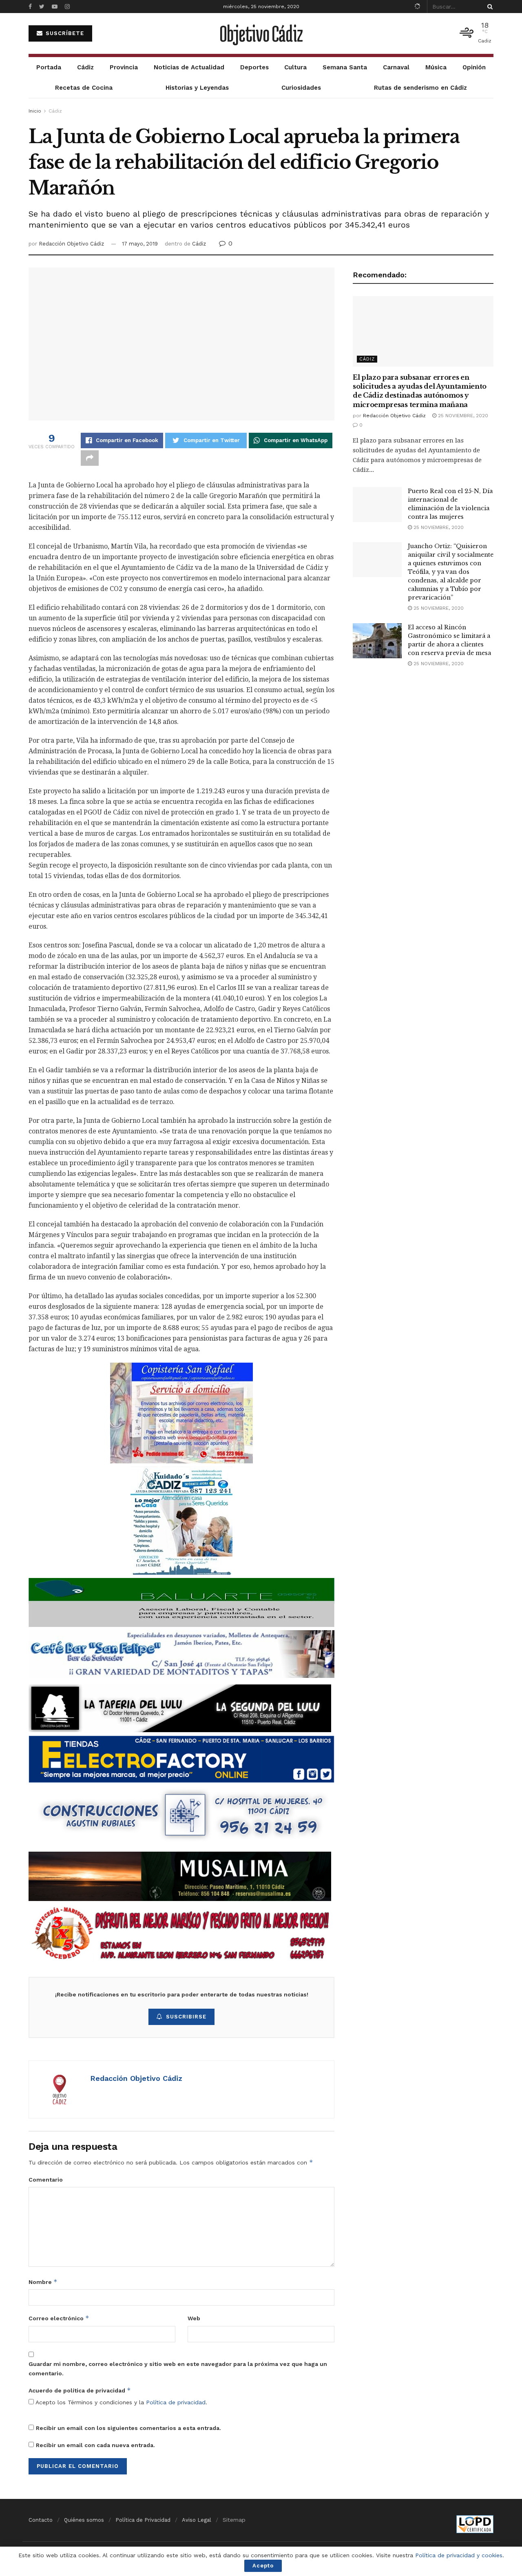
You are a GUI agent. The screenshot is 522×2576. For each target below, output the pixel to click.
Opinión (474, 67)
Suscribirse (186, 2017)
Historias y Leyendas (197, 88)
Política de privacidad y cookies (459, 2555)
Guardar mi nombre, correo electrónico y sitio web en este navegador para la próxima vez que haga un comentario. (178, 2368)
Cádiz (85, 67)
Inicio (35, 111)
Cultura (295, 67)
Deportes (254, 67)
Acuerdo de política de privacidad (80, 2390)
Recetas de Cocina (84, 88)
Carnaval (396, 67)
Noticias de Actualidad (189, 67)
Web (194, 2318)
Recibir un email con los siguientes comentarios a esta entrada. (128, 2428)
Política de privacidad (176, 2402)
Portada (49, 67)
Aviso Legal (197, 2520)
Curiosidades (301, 88)
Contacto (41, 2520)
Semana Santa (345, 67)
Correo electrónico (59, 2318)
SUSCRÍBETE (64, 33)
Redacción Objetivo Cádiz (71, 244)
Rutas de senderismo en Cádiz (420, 88)
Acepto (263, 2566)
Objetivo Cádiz (261, 33)
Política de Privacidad (143, 2520)
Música (436, 67)
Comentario (46, 2180)
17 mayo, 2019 (140, 244)
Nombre (43, 2282)
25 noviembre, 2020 (462, 416)
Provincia (124, 67)
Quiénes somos (84, 2520)
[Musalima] (180, 1876)
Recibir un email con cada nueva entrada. (95, 2445)
